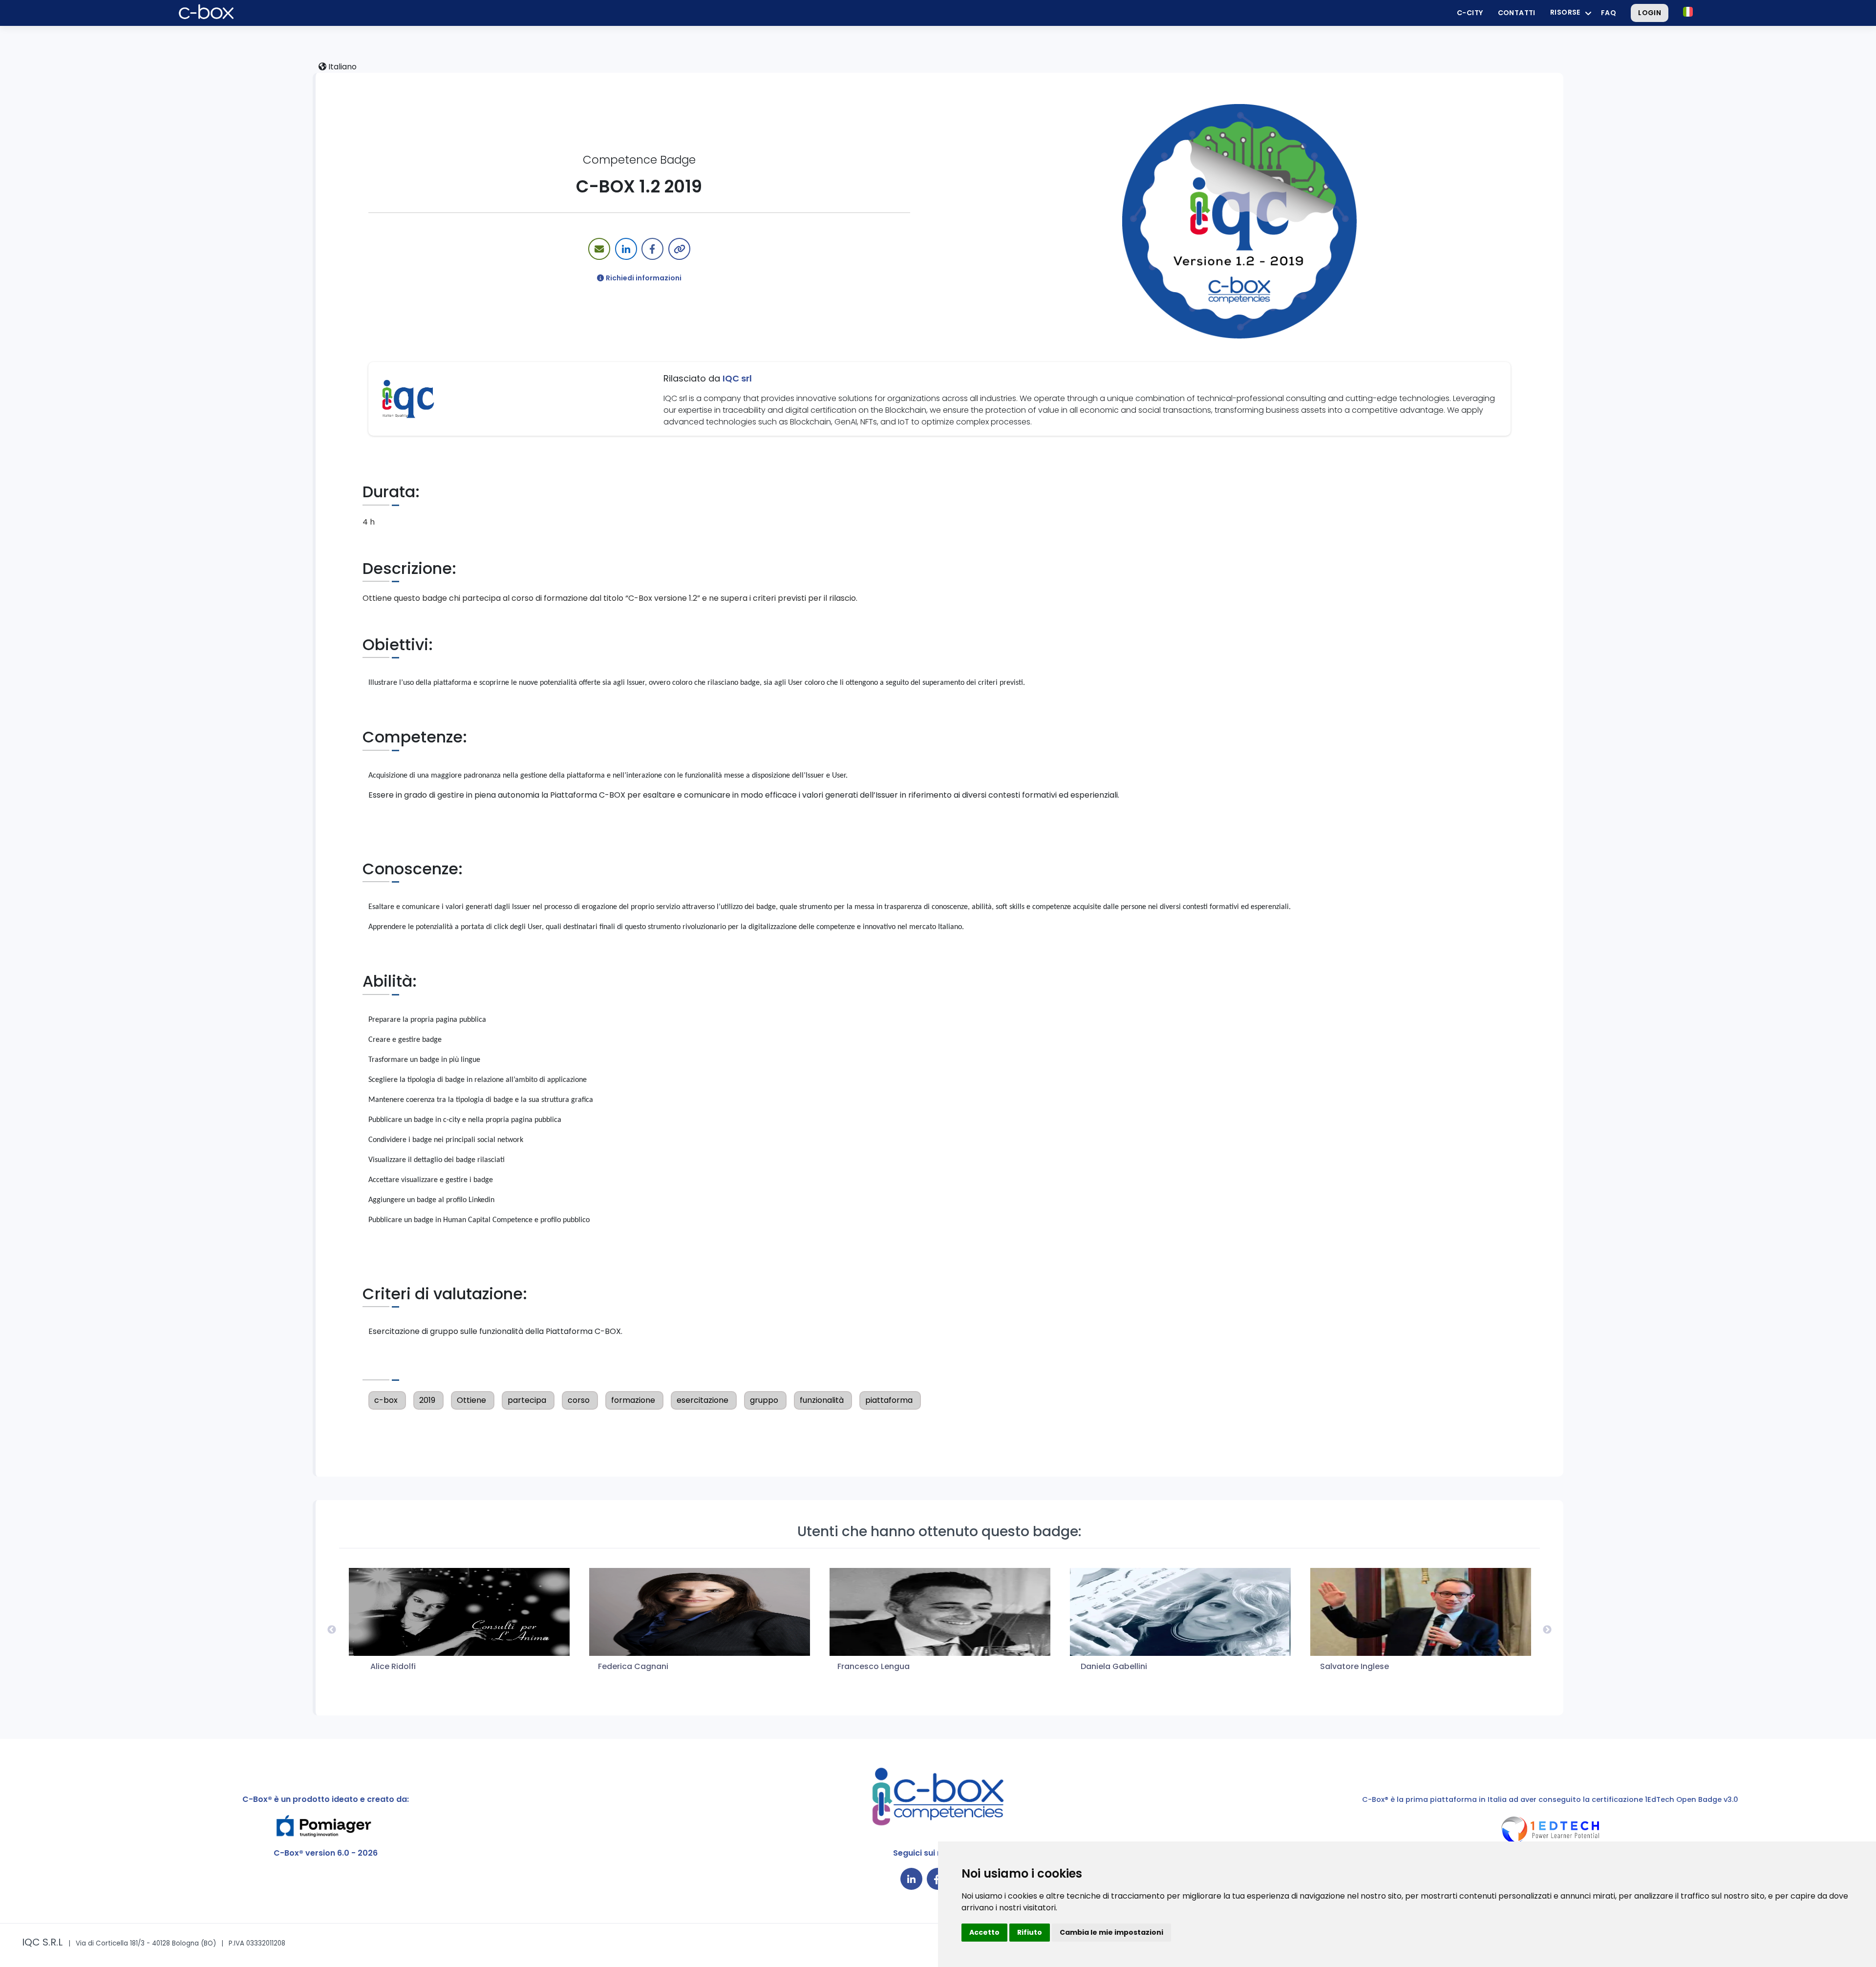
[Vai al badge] (1239, 221)
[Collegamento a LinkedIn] (911, 1879)
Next (1547, 1630)
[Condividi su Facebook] (652, 249)
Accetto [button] (984, 1932)
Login (1650, 13)
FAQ (1609, 13)
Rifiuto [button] (1030, 1932)
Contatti (1517, 13)
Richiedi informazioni (644, 278)
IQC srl (737, 378)
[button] (1688, 12)
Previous (332, 1630)
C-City (1470, 13)
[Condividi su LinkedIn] (626, 249)
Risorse (1565, 12)
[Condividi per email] (599, 249)
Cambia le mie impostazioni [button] (1111, 1932)
